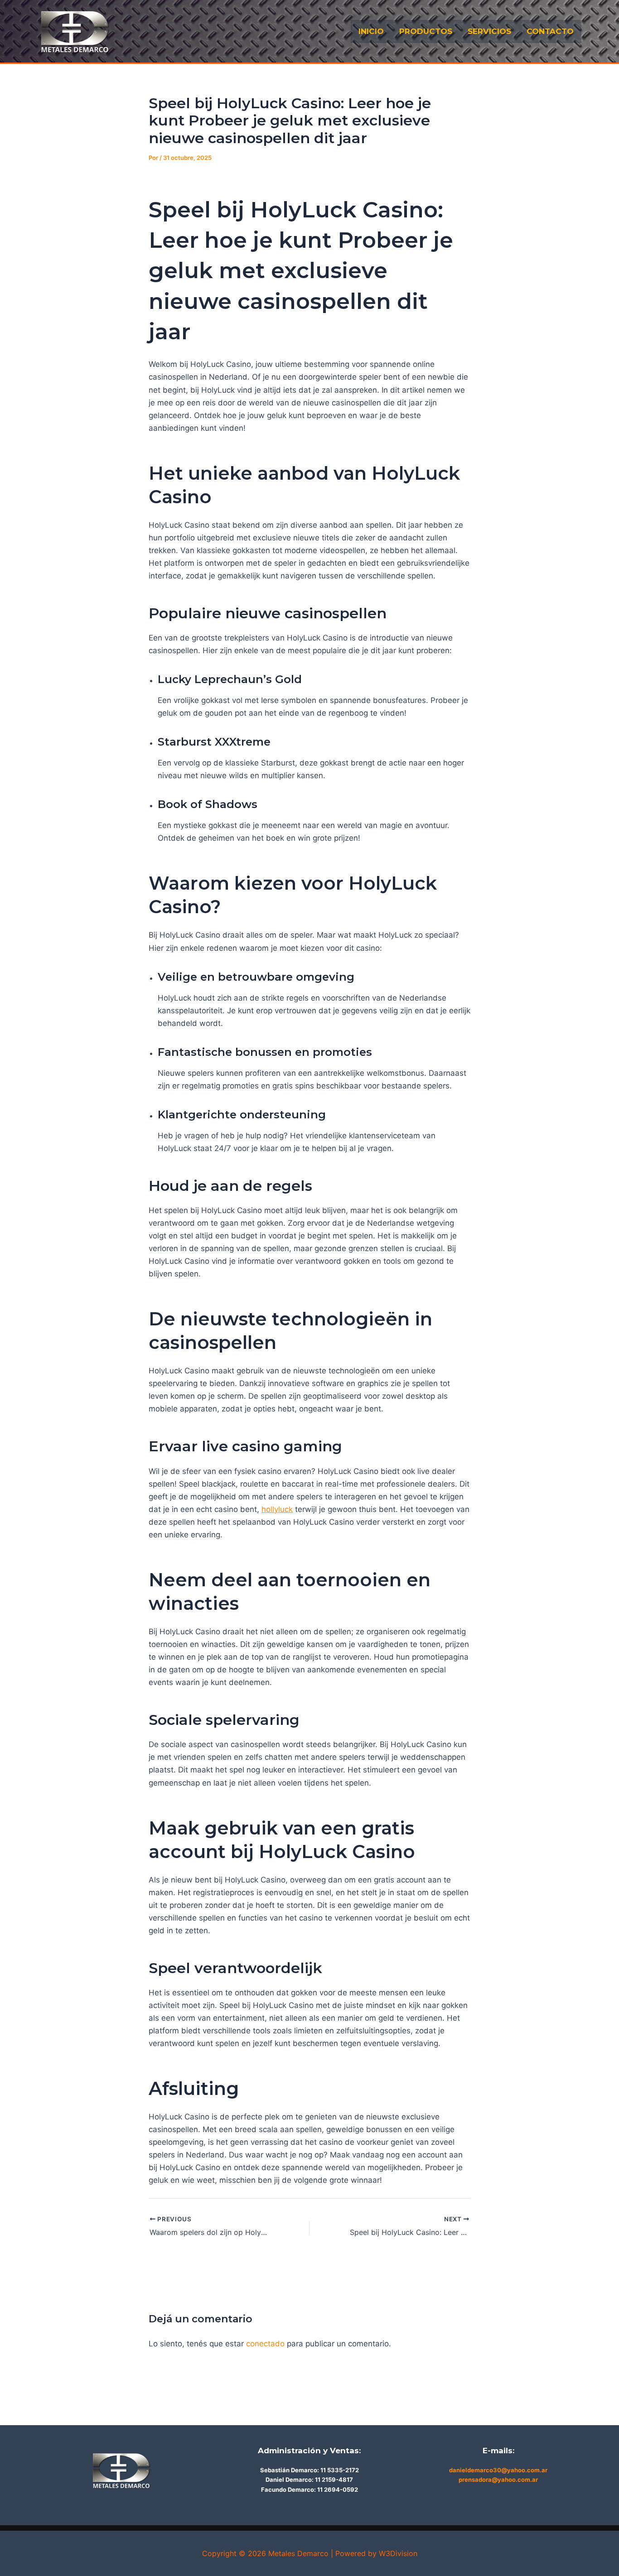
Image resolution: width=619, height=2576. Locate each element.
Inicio (371, 31)
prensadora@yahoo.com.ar (498, 2480)
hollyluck (277, 1509)
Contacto (550, 31)
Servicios (489, 31)
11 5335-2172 (340, 2470)
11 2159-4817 (334, 2480)
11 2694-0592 (338, 2489)
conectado (265, 2344)
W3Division (398, 2553)
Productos (426, 31)
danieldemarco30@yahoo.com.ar (498, 2470)
